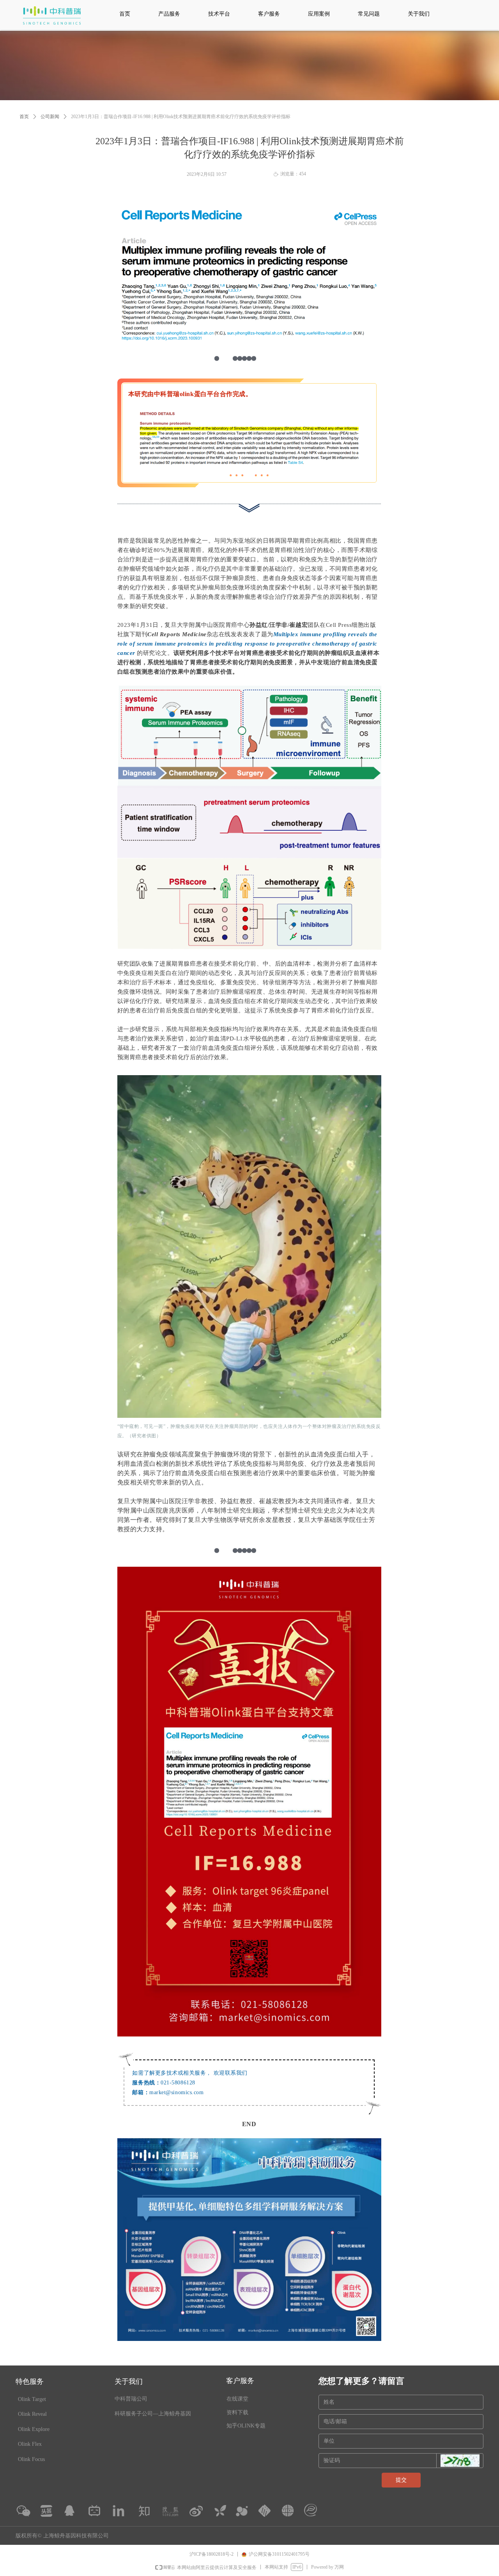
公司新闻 (50, 117)
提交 (401, 2480)
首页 (24, 117)
